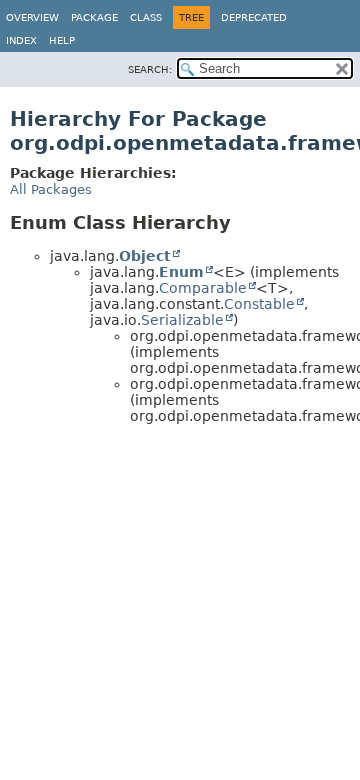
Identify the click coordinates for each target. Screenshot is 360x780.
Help (62, 40)
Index (21, 40)
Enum (181, 272)
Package (94, 17)
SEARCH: (150, 69)
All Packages (51, 189)
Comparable (203, 288)
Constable (259, 304)
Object (145, 256)
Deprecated (254, 17)
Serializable (182, 320)
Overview (32, 17)
